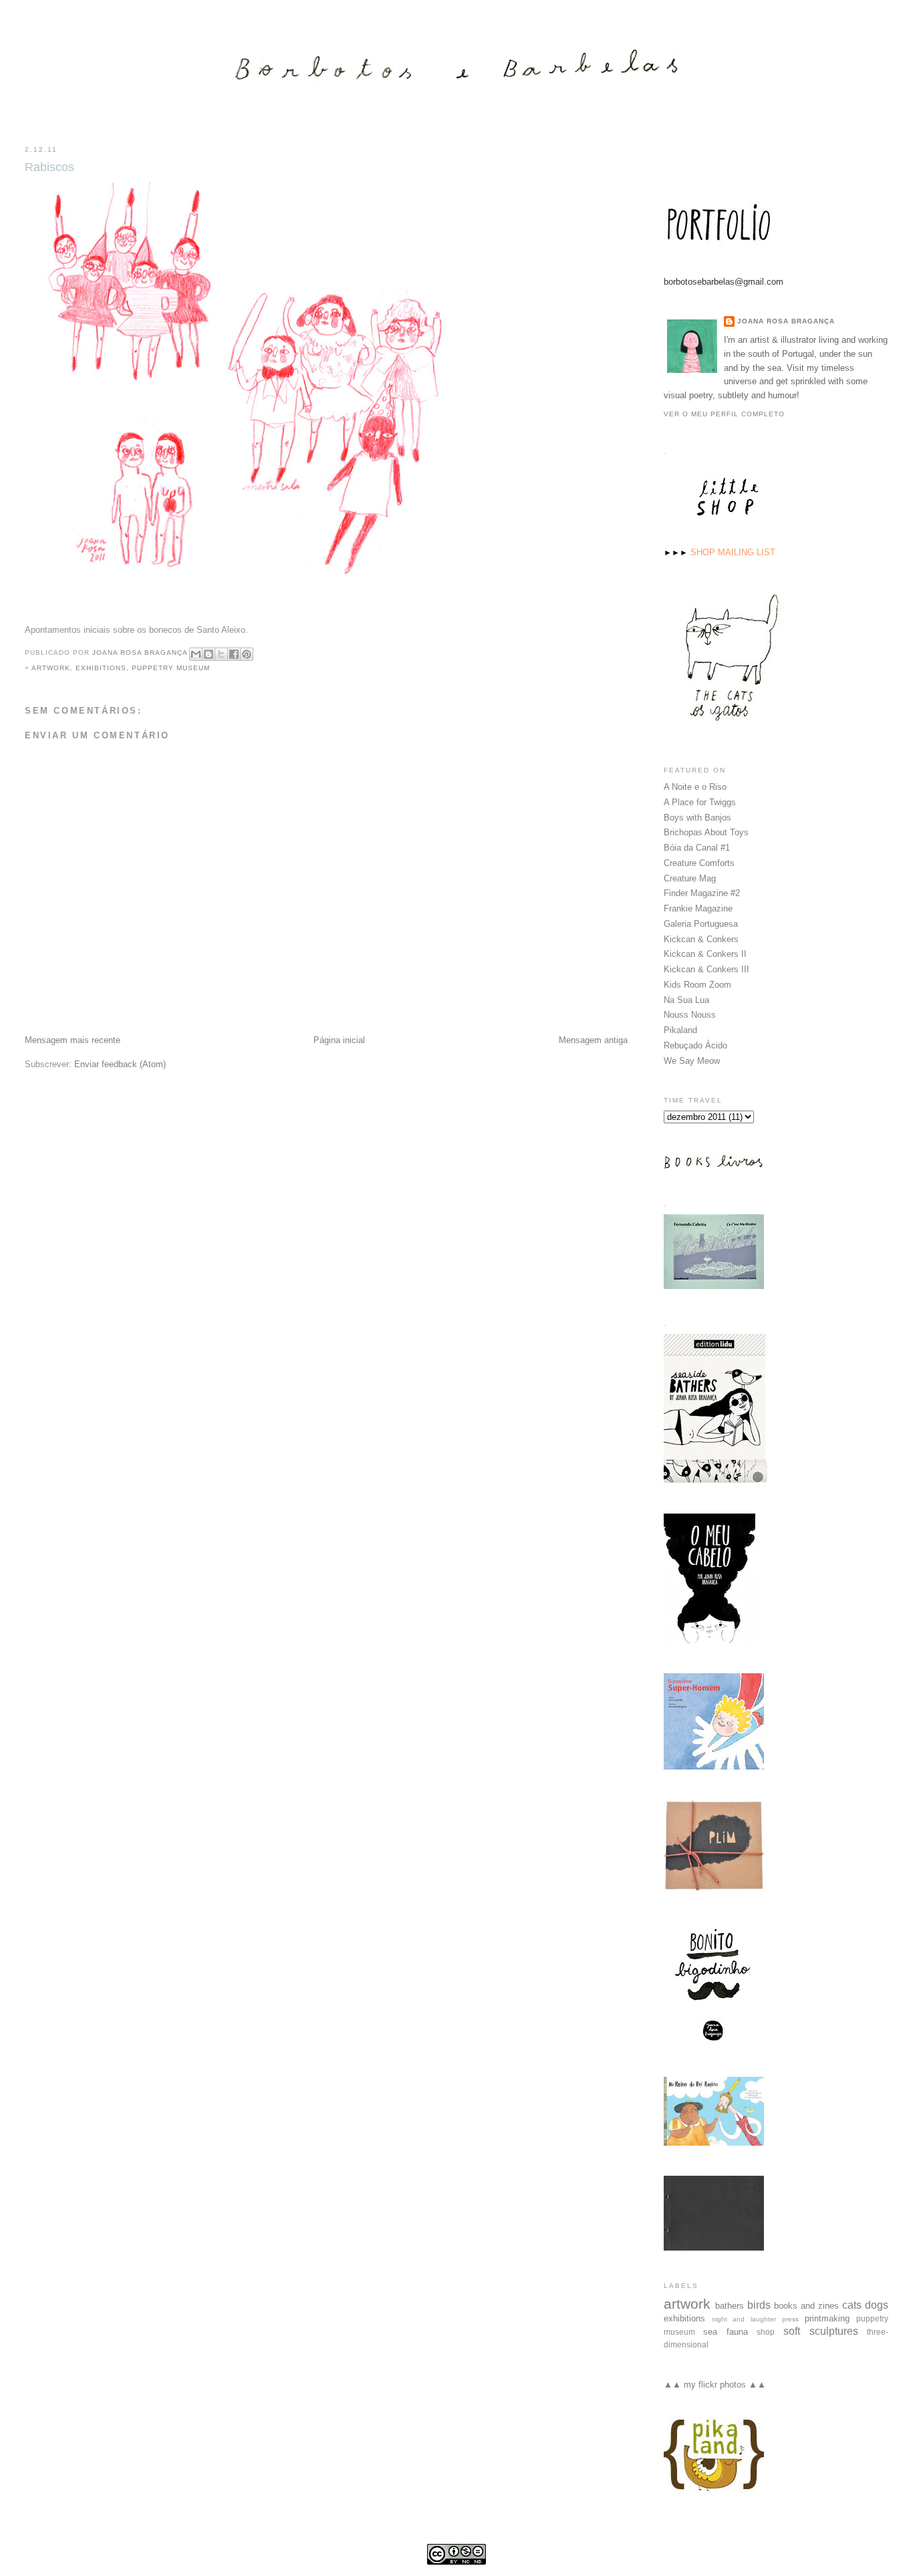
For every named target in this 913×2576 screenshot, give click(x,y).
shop (766, 2332)
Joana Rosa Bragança (786, 321)
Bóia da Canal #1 (697, 848)
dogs (877, 2305)
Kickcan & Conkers (701, 939)
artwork (51, 668)
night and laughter (744, 2319)
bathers (730, 2306)
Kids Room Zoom (697, 985)
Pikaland (680, 1030)
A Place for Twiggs (700, 802)
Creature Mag (690, 878)
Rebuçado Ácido (695, 1045)
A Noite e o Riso (695, 787)
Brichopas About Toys (706, 832)
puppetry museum (171, 668)
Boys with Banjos (697, 818)
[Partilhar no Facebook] (234, 654)
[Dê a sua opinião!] (209, 654)
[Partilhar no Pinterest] (247, 654)
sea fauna (726, 2332)
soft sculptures (821, 2331)
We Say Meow (692, 1061)
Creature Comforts (699, 863)
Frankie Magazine (698, 908)
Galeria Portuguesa (701, 924)
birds (759, 2305)
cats (852, 2305)
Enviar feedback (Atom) (120, 1064)
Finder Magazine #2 (702, 893)
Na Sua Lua (686, 1000)
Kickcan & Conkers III (706, 969)
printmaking (827, 2318)
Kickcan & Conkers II (705, 954)
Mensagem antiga (593, 1040)
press (790, 2319)
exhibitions (101, 668)
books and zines (806, 2306)
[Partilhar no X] (221, 654)
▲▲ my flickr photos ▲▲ (715, 2385)
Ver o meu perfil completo (724, 414)
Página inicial (339, 1040)
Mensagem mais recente (73, 1040)
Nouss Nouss (690, 1015)
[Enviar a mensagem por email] (196, 654)
